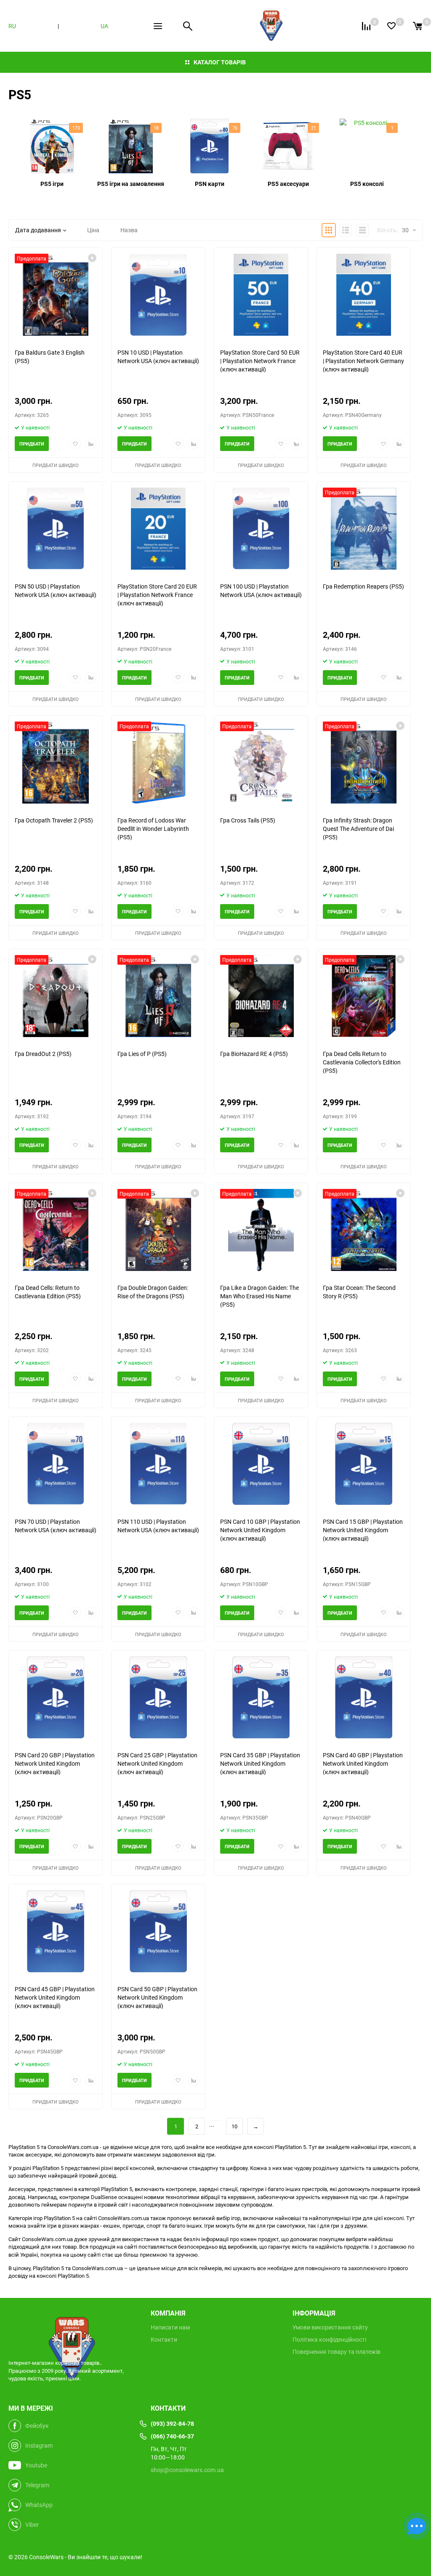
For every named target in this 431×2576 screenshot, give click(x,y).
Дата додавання (38, 230)
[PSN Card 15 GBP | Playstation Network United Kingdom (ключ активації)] (364, 1464)
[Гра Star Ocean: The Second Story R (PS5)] (364, 1230)
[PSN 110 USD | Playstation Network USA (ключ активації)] (158, 1464)
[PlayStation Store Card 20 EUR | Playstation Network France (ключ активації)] (158, 529)
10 (234, 2126)
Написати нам (170, 2327)
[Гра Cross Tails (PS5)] (261, 763)
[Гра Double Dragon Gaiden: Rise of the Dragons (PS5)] (158, 1230)
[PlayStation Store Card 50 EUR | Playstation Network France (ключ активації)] (261, 295)
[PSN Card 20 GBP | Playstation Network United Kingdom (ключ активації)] (56, 1697)
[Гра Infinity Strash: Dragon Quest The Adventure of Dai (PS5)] (364, 763)
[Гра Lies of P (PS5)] (158, 996)
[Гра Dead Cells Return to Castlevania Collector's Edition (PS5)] (364, 996)
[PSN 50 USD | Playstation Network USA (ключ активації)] (56, 529)
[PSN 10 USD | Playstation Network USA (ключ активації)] (158, 295)
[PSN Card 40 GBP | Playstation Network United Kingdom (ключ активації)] (364, 1697)
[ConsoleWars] (73, 2329)
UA (104, 26)
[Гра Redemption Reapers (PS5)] (364, 529)
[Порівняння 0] (366, 26)
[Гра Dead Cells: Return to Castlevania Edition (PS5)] (56, 1230)
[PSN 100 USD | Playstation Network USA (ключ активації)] (261, 529)
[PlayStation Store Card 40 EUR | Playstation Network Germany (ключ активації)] (364, 295)
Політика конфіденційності (329, 2340)
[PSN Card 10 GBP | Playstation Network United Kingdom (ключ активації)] (261, 1464)
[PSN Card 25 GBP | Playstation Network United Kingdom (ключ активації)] (158, 1697)
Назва (129, 230)
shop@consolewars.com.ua (187, 2470)
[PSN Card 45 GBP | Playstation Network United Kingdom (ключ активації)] (56, 1931)
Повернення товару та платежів (337, 2352)
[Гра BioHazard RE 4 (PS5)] (261, 996)
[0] (418, 26)
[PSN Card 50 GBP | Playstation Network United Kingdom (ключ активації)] (158, 1931)
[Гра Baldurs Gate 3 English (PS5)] (56, 295)
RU (12, 26)
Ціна (93, 230)
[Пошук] (188, 26)
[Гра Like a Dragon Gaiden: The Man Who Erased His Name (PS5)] (261, 1230)
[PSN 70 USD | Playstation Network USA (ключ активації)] (56, 1464)
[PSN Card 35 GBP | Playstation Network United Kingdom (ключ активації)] (261, 1697)
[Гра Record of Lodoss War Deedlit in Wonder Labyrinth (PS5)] (158, 763)
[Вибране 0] (391, 26)
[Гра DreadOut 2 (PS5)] (56, 996)
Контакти (164, 2340)
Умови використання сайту (330, 2327)
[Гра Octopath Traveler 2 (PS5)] (56, 763)
